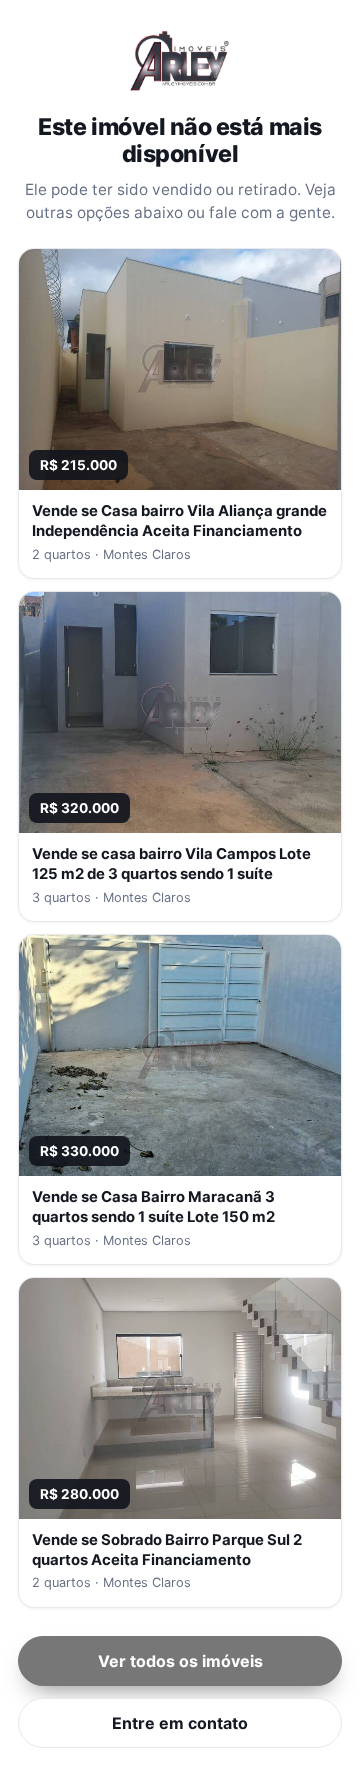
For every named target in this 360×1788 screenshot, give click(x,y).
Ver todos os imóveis (180, 1661)
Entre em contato (180, 1723)
